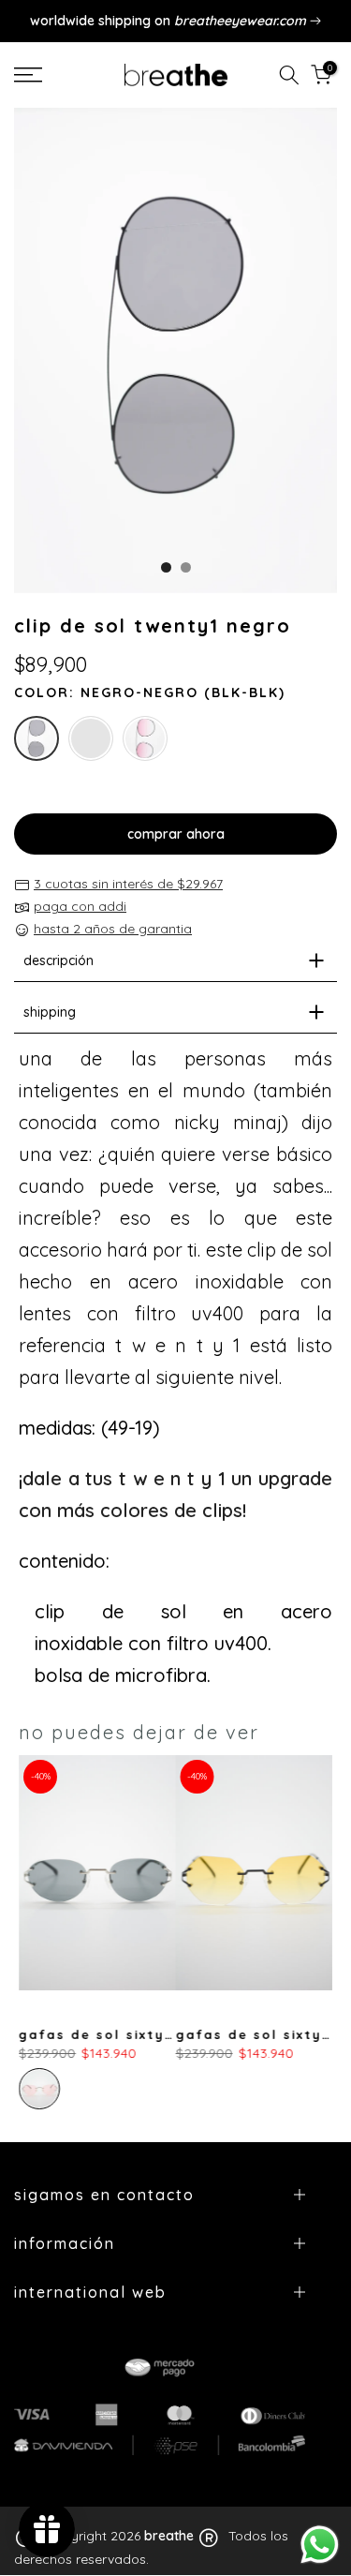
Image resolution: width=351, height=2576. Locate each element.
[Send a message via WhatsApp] (320, 2545)
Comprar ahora (176, 834)
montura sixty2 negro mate (181, 2035)
